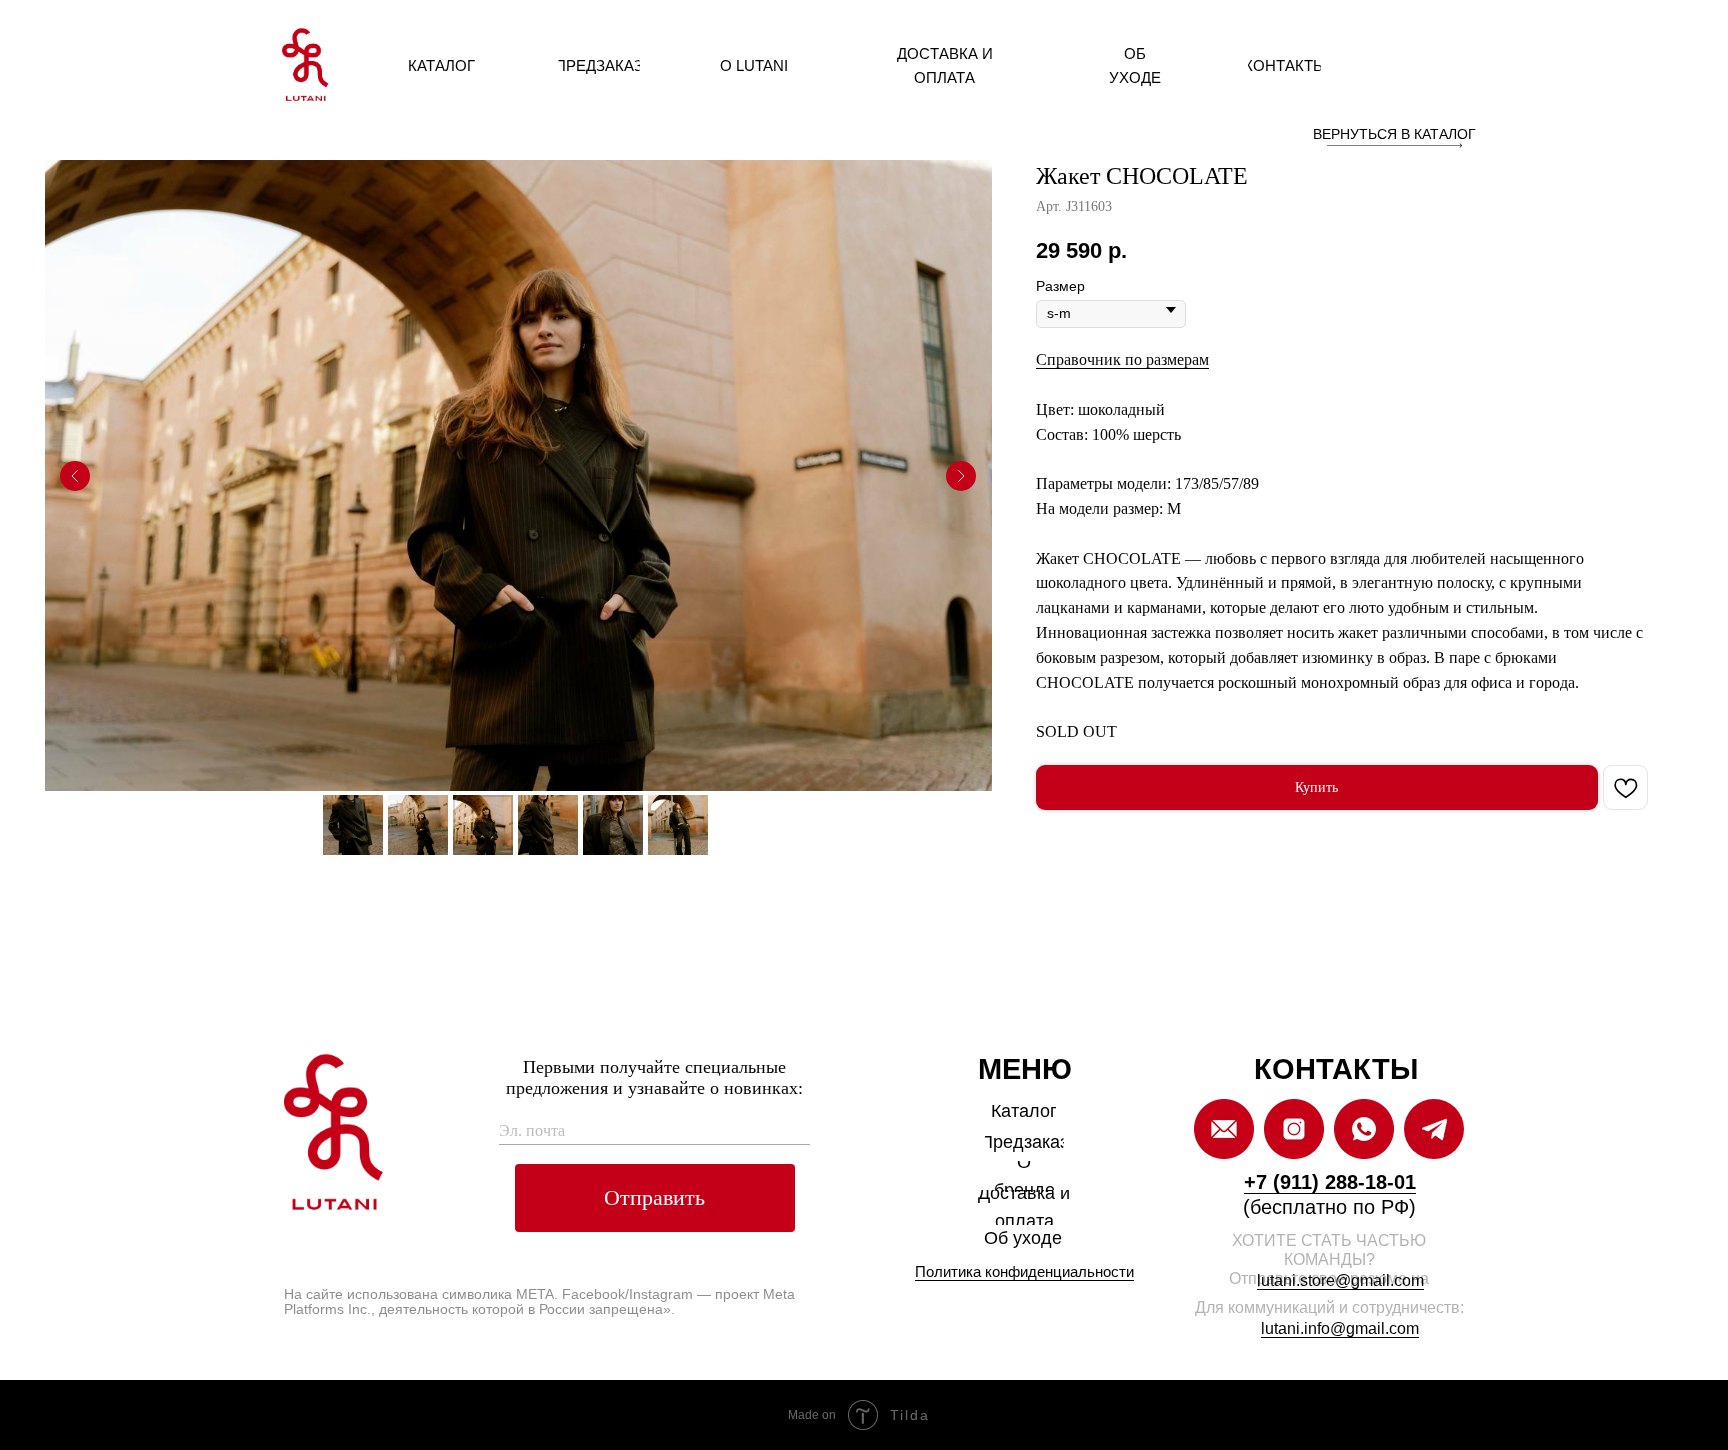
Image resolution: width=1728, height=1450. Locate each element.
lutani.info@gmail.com (1340, 1328)
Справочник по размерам (1122, 359)
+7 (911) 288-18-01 (1330, 1182)
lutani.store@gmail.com (1340, 1280)
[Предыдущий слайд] (75, 476)
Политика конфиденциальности (1024, 1271)
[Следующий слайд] (961, 476)
